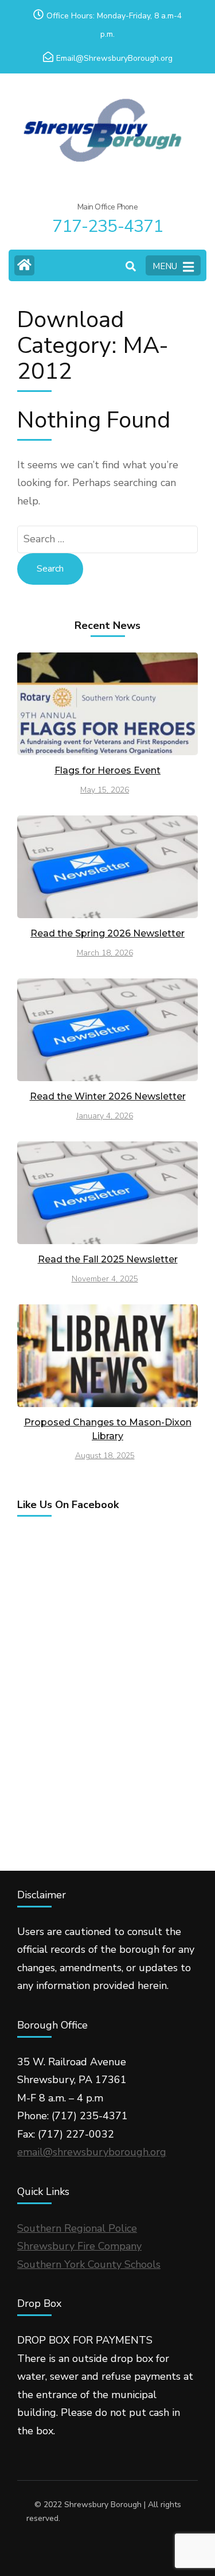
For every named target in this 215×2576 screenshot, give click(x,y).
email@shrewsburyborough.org (92, 2152)
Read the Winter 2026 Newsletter (108, 1096)
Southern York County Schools (89, 2264)
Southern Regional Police (77, 2228)
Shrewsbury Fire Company (79, 2246)
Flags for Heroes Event (107, 770)
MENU (165, 266)
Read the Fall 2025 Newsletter (108, 1259)
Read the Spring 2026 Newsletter (107, 933)
